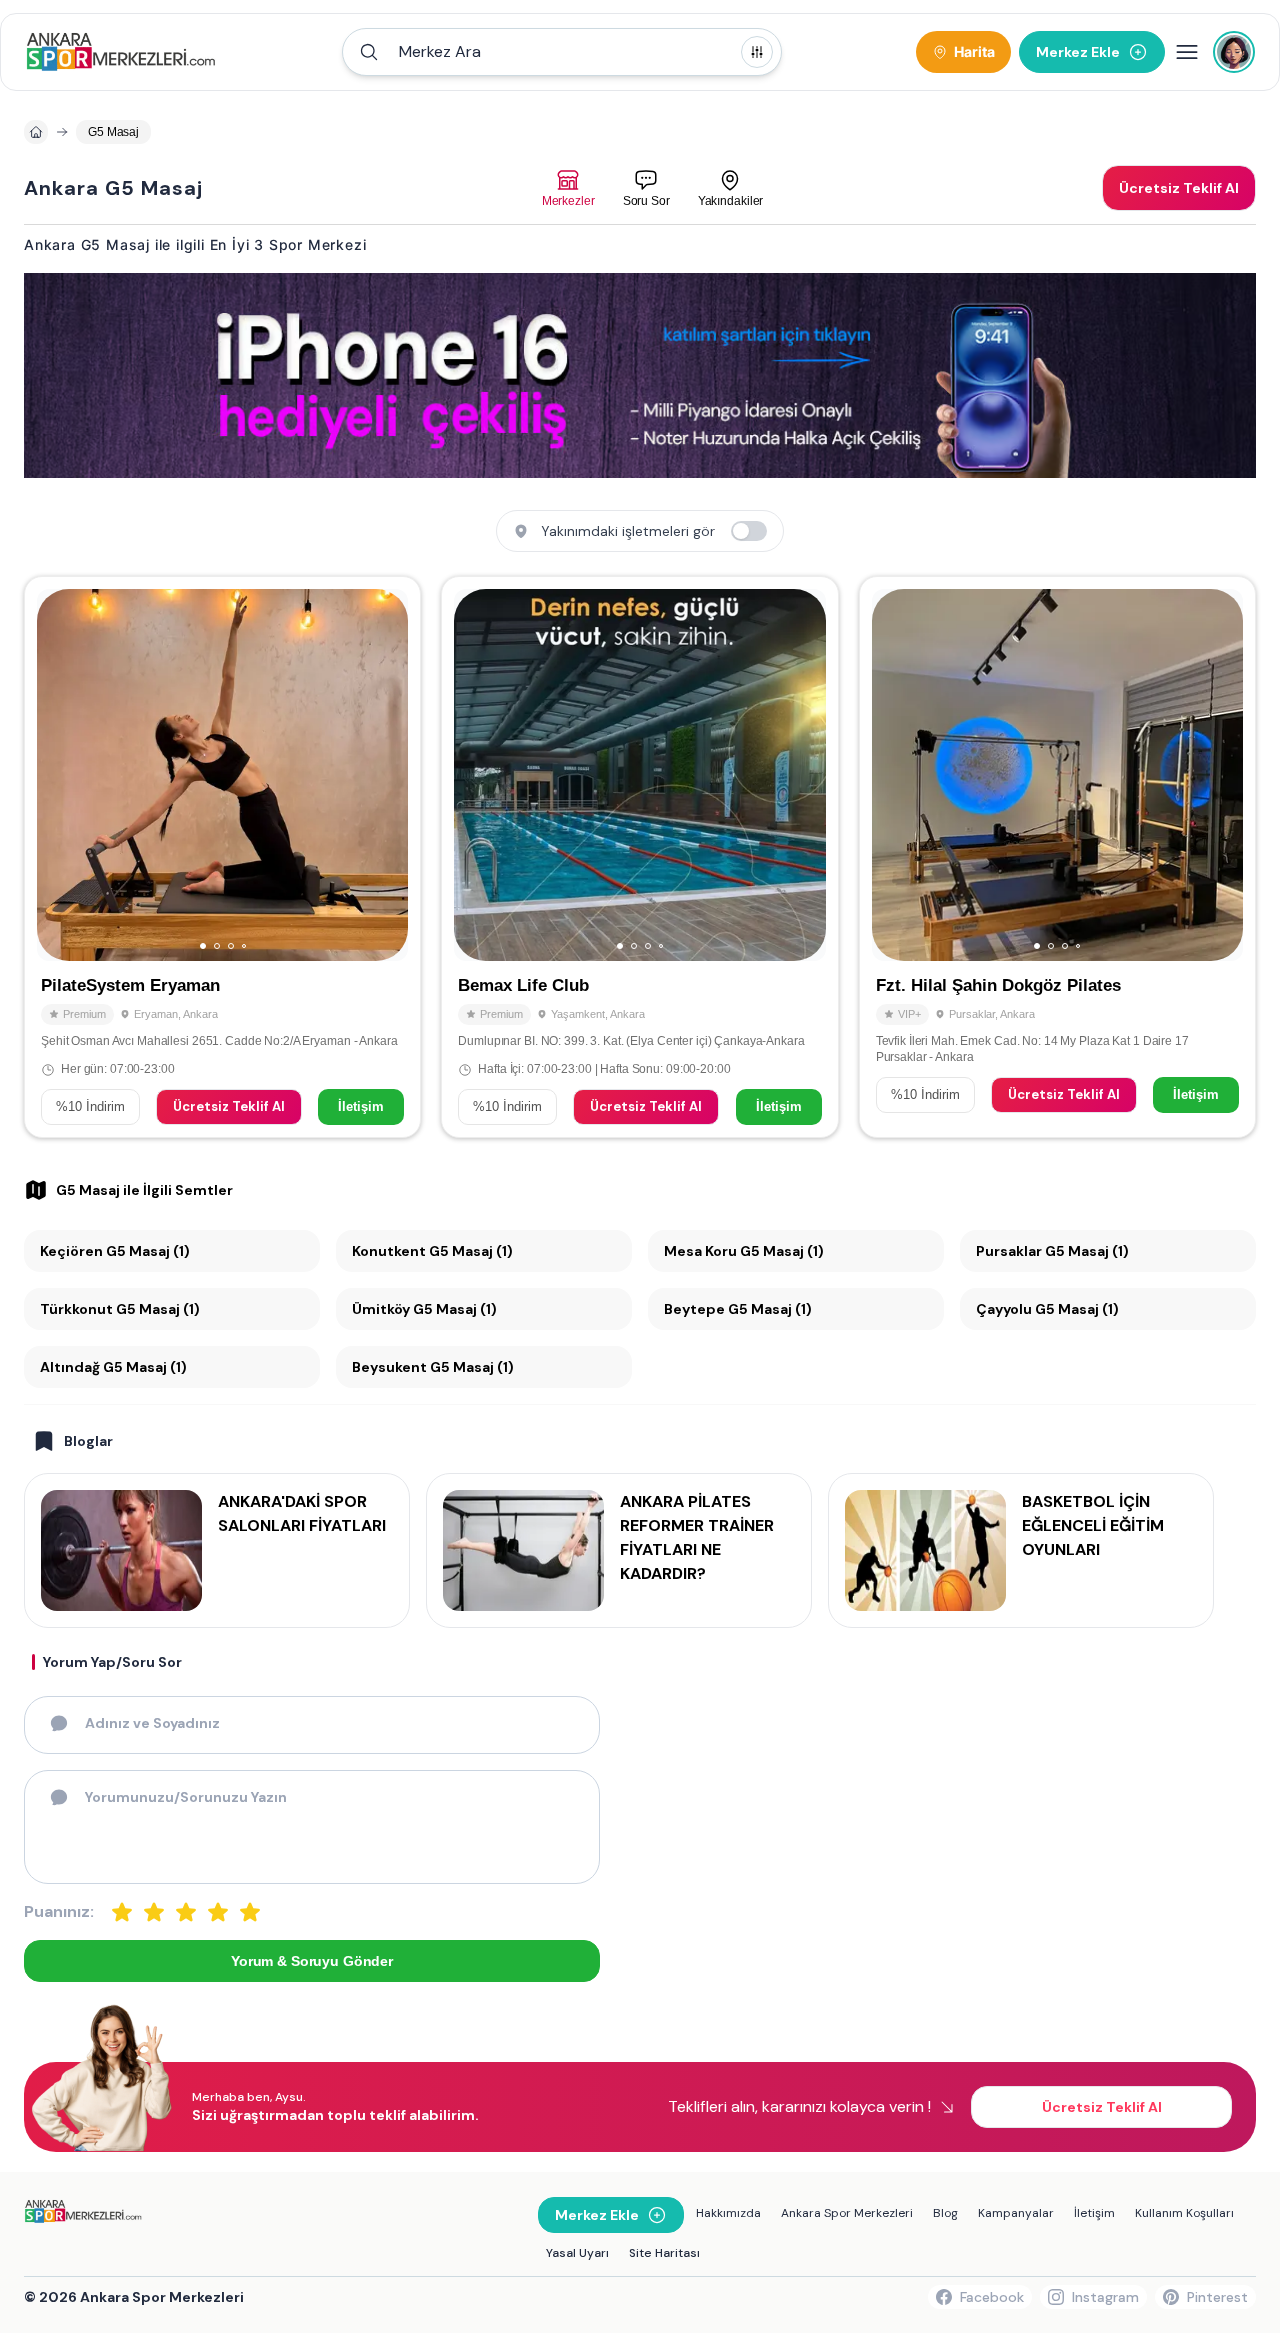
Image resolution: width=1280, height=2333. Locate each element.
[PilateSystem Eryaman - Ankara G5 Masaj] (222, 857)
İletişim (361, 1106)
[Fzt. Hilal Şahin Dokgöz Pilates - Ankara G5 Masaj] (1057, 857)
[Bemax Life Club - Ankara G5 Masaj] (639, 857)
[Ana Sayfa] (120, 52)
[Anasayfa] (36, 132)
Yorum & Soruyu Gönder (312, 1961)
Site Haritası (664, 2253)
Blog (945, 2213)
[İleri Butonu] (61, 775)
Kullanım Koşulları (1184, 2213)
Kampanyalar (1016, 2213)
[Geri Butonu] (384, 775)
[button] (562, 52)
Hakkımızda (728, 2213)
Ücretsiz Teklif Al (229, 1106)
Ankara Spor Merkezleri (847, 2213)
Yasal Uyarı (577, 2253)
